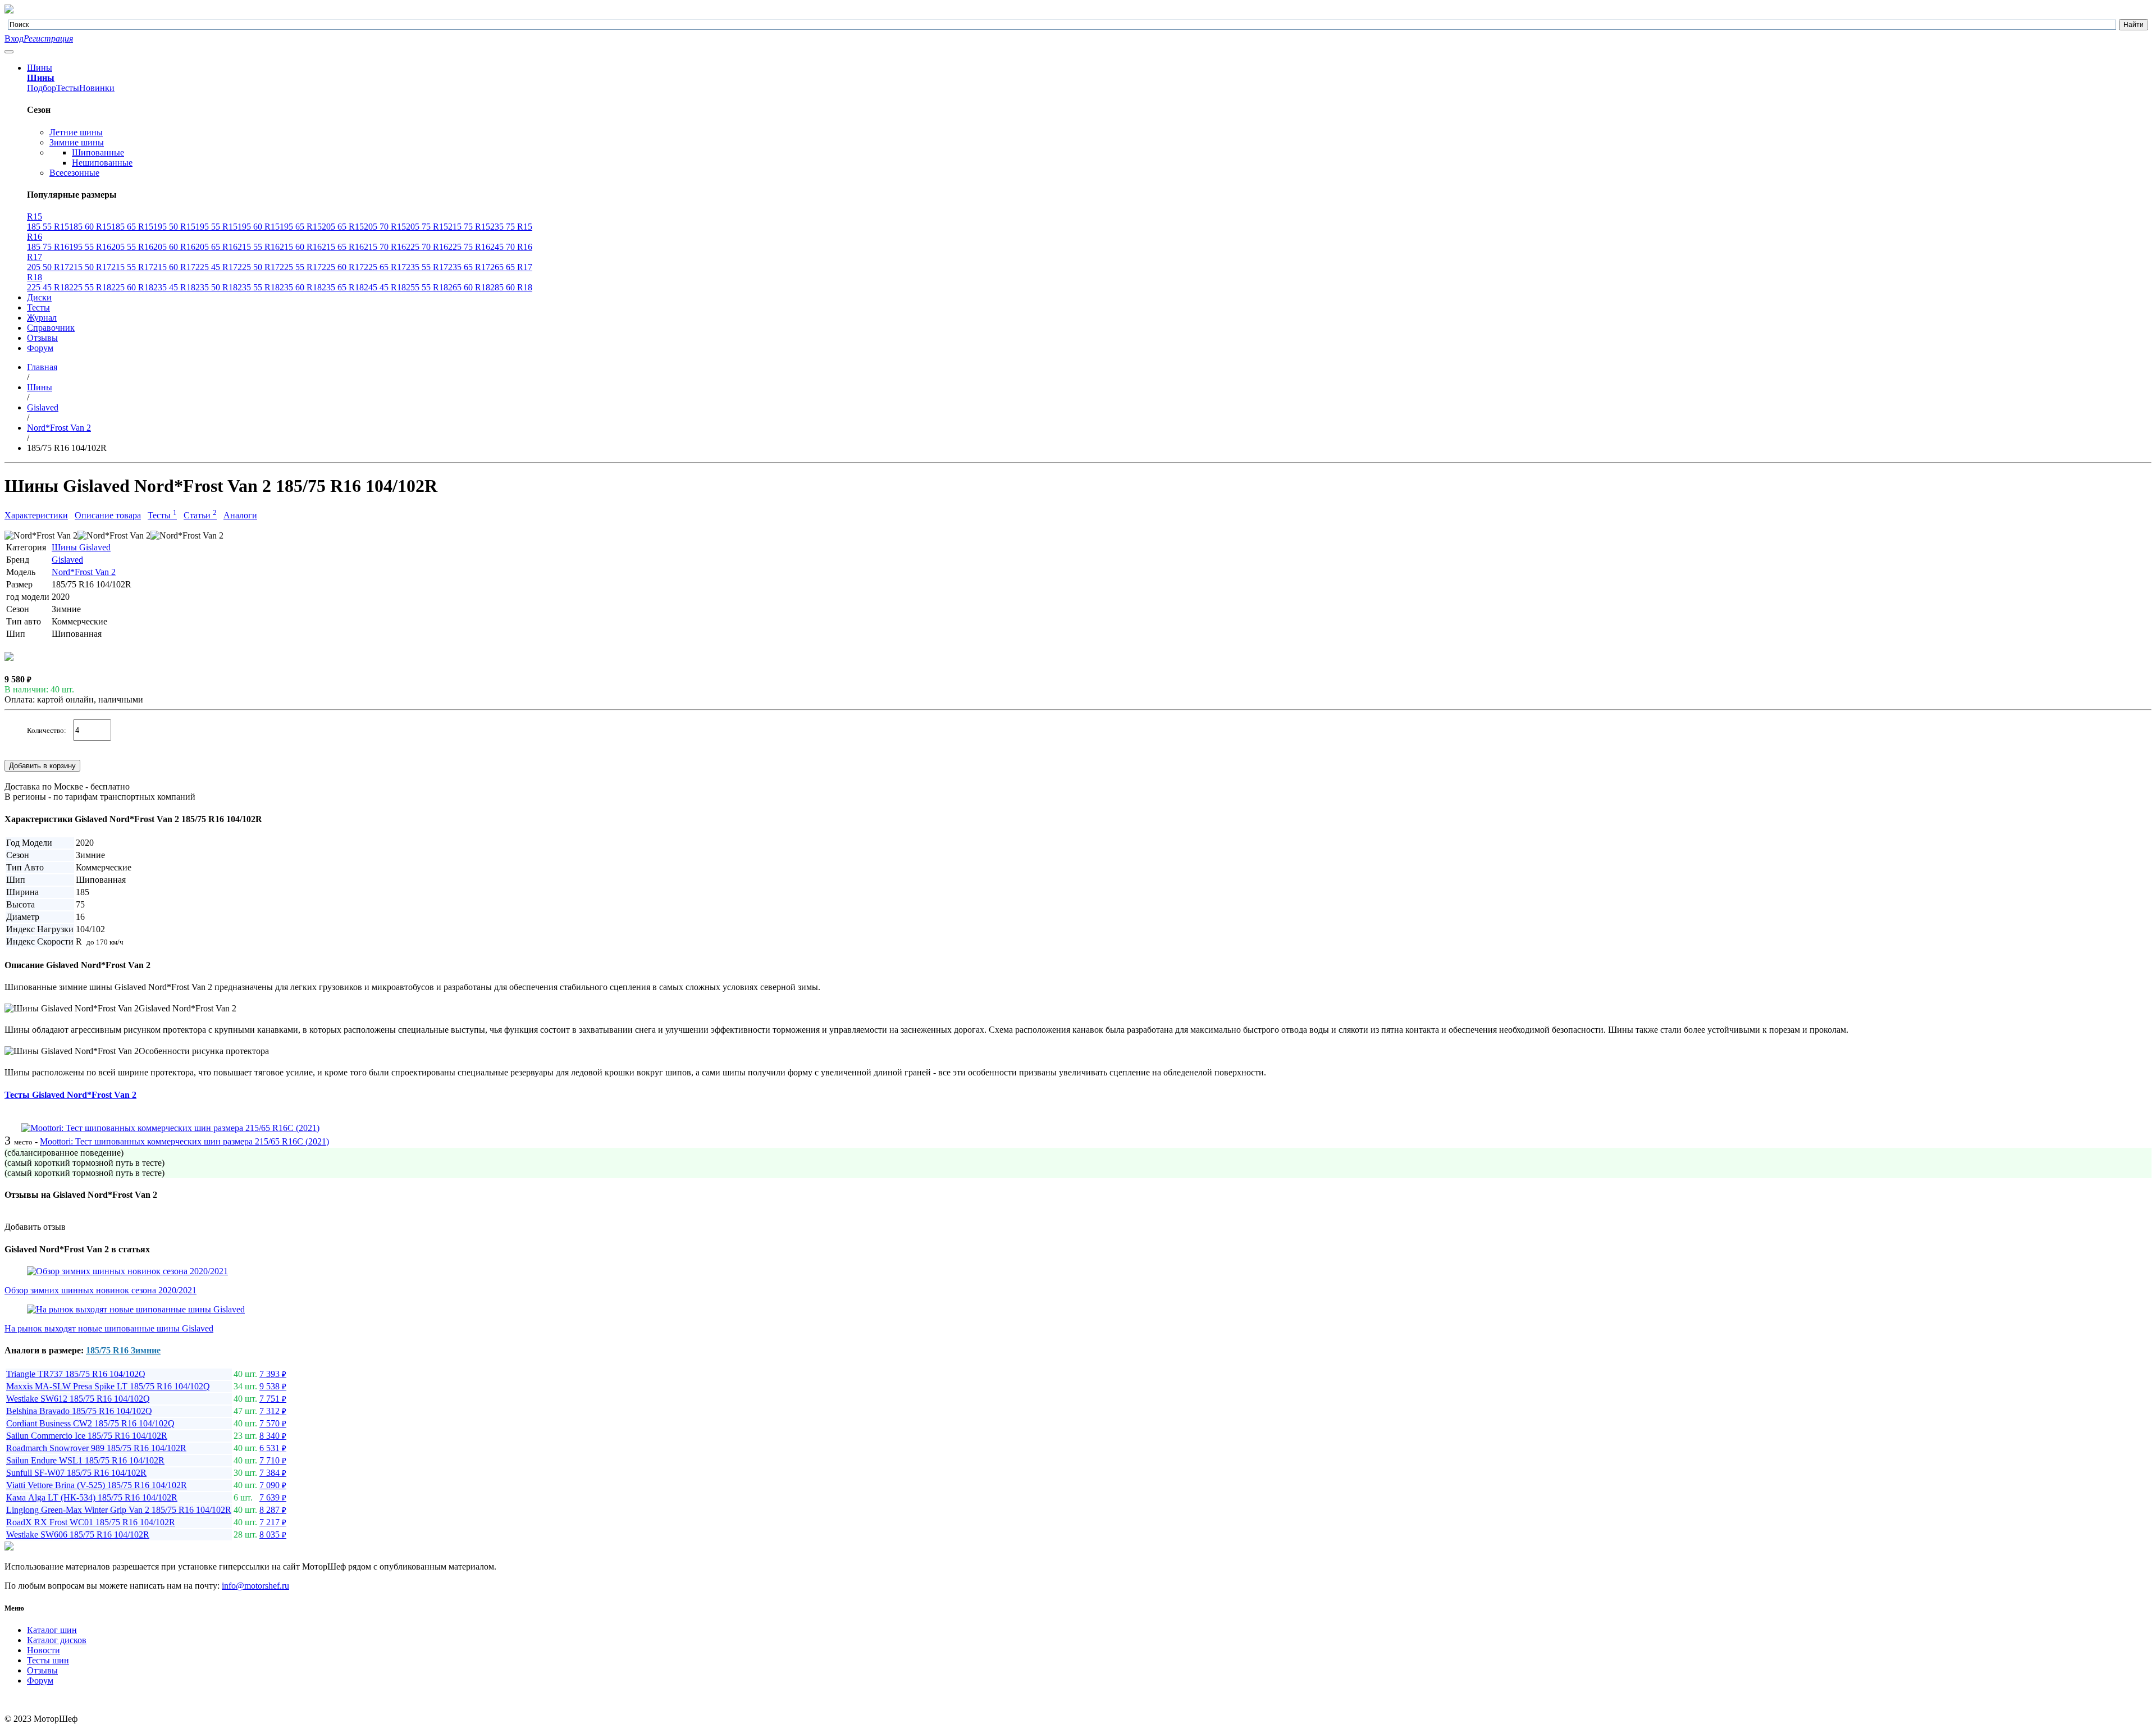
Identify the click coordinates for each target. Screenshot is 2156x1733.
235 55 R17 (427, 267)
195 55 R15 (216, 227)
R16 (35, 237)
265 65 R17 (511, 267)
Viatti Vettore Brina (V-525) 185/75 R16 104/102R (97, 1485)
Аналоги (240, 515)
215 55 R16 (259, 247)
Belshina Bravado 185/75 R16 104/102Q (79, 1411)
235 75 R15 (511, 227)
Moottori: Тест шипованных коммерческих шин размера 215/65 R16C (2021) (184, 1141)
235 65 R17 (469, 267)
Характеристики (36, 515)
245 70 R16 (511, 247)
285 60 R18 (511, 287)
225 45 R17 (216, 267)
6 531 (273, 1448)
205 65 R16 (216, 247)
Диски (39, 297)
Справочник (51, 328)
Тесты (68, 88)
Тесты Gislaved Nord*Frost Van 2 (70, 1095)
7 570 (273, 1423)
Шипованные (98, 152)
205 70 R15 (385, 227)
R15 (35, 216)
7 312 (273, 1411)
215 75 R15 (469, 227)
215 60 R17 (174, 267)
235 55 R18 (259, 287)
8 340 (273, 1436)
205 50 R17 (48, 267)
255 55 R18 (427, 287)
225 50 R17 (259, 267)
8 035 (273, 1534)
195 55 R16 (90, 247)
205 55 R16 (132, 247)
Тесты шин (48, 1660)
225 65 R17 (385, 267)
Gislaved (67, 560)
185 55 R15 (48, 227)
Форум (40, 348)
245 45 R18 (385, 287)
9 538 (273, 1386)
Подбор (42, 88)
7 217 (273, 1522)
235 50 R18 (216, 287)
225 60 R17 (343, 267)
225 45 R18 (48, 287)
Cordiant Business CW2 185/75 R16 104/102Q (90, 1423)
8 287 (273, 1510)
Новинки (97, 88)
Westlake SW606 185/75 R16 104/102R (78, 1534)
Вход (14, 38)
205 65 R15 (343, 227)
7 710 (273, 1460)
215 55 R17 (132, 267)
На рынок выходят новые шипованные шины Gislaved (109, 1328)
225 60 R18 (132, 287)
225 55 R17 (301, 267)
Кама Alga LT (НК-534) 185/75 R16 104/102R (92, 1497)
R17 (35, 257)
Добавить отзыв (35, 1227)
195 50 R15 (174, 227)
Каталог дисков (57, 1640)
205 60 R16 (174, 247)
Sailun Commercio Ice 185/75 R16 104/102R (87, 1436)
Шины (40, 68)
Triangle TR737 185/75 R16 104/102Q (76, 1374)
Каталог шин (52, 1630)
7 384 (273, 1473)
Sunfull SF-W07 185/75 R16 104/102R (76, 1473)
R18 (35, 277)
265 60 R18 (469, 287)
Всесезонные (74, 173)
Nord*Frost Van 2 (84, 572)
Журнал (42, 318)
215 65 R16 (343, 247)
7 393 (273, 1374)
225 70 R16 (427, 247)
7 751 (273, 1399)
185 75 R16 (48, 247)
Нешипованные (102, 163)
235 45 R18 (174, 287)
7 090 (273, 1485)
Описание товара (108, 515)
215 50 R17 (90, 267)
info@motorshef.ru (255, 1586)
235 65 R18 (343, 287)
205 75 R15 (427, 227)
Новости (44, 1650)
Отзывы (42, 338)
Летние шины (76, 132)
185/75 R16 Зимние (123, 1350)
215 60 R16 (301, 247)
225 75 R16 (469, 247)
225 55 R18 (90, 287)
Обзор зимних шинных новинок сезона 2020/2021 (101, 1290)
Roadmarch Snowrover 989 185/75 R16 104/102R (96, 1448)
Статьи (200, 515)
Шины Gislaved (81, 547)
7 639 (273, 1497)
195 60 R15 (259, 227)
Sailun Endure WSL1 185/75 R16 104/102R (85, 1460)
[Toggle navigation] (9, 52)
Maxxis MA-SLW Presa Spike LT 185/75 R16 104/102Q (108, 1386)
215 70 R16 (385, 247)
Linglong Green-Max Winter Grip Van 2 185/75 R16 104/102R (119, 1510)
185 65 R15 (132, 227)
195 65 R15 (301, 227)
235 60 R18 (301, 287)
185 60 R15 (90, 227)
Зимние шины (77, 142)
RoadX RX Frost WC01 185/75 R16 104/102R (91, 1522)
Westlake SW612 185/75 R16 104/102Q (78, 1399)
